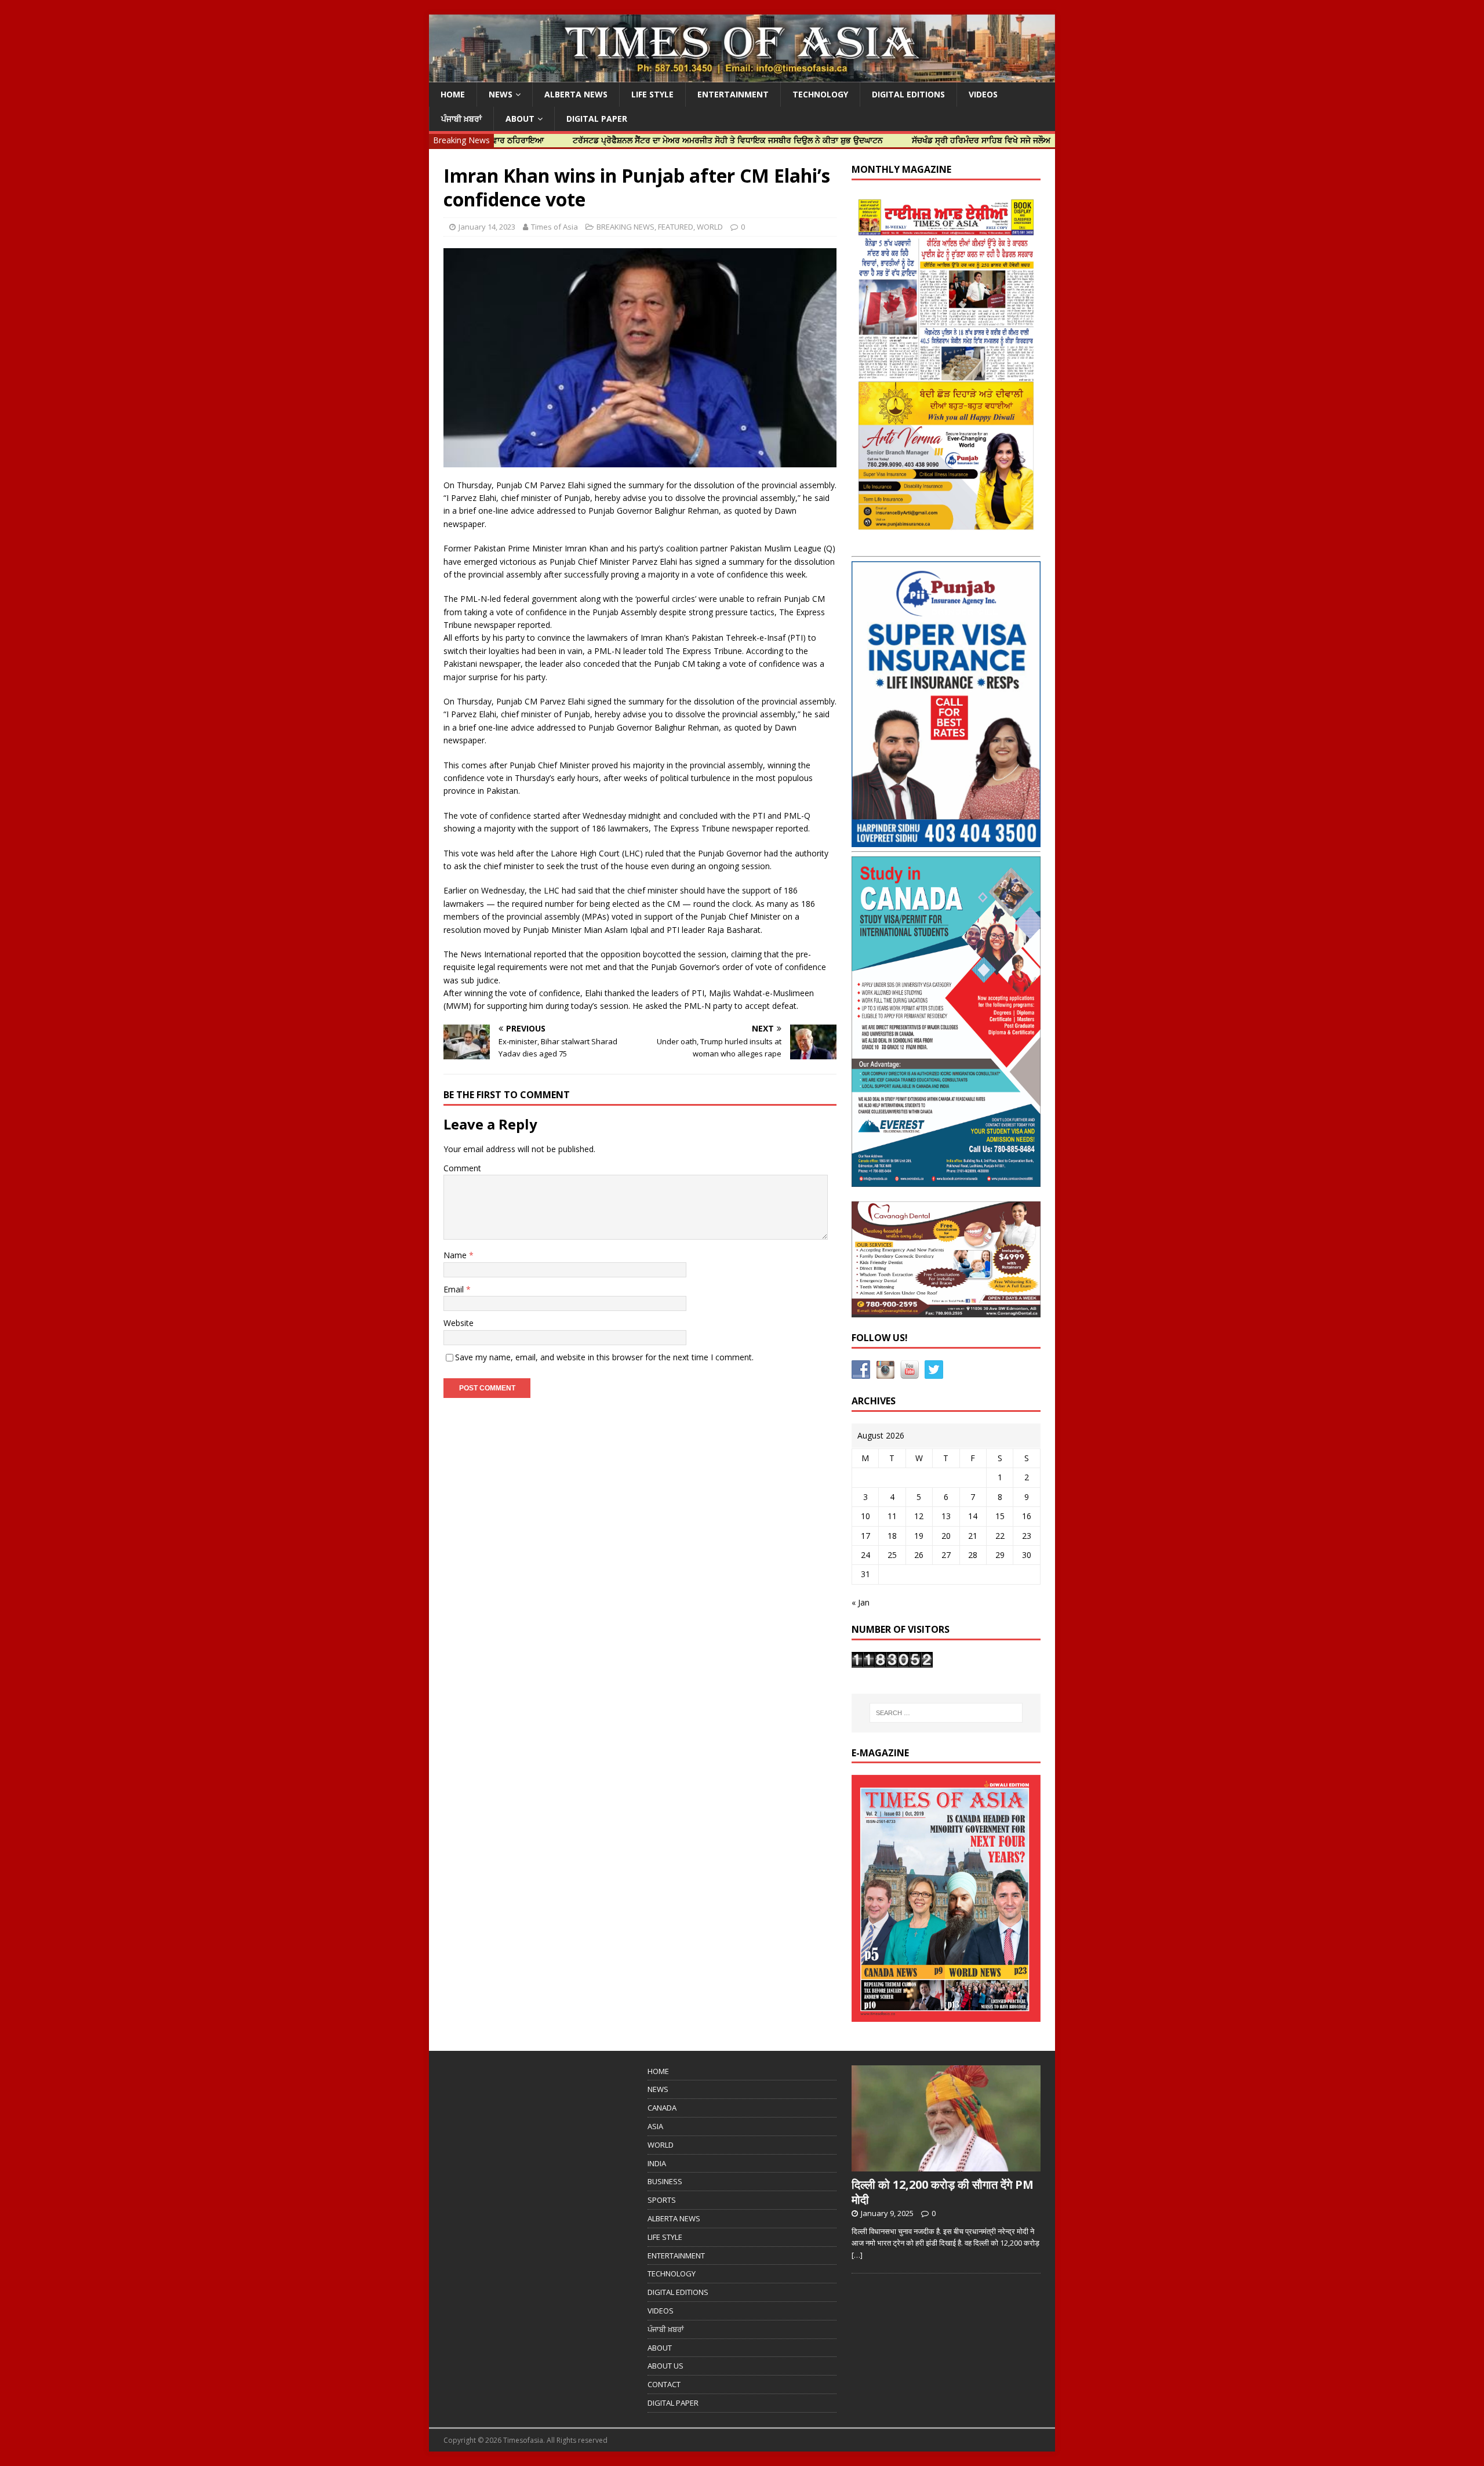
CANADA (662, 2108)
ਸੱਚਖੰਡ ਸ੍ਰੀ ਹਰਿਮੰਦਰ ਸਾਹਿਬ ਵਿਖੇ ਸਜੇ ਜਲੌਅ (893, 140)
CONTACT (664, 2384)
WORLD (710, 227)
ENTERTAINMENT (733, 94)
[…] (857, 2255)
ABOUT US (665, 2366)
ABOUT (520, 119)
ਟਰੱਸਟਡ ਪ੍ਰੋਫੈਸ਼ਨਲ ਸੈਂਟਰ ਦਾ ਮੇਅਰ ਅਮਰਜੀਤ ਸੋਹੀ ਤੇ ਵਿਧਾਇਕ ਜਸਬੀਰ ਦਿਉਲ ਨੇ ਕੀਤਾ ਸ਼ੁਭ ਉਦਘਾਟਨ (640, 140)
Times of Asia (554, 227)
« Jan (861, 1602)
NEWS (501, 94)
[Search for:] (946, 1713)
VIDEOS (983, 94)
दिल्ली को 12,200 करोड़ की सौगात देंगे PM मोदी (943, 2192)
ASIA (655, 2126)
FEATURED (676, 227)
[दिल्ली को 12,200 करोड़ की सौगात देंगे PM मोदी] (946, 2165)
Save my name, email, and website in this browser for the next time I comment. (604, 1357)
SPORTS (662, 2200)
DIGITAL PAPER (597, 119)
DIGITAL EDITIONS (908, 94)
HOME (453, 94)
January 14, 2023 (487, 227)
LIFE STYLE (652, 94)
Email (455, 1289)
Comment (462, 1168)
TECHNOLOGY (820, 94)
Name (456, 1255)
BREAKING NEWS (625, 227)
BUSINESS (665, 2181)
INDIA (657, 2163)
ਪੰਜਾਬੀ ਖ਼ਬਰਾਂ (461, 119)
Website (459, 1323)
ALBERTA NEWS (576, 94)
